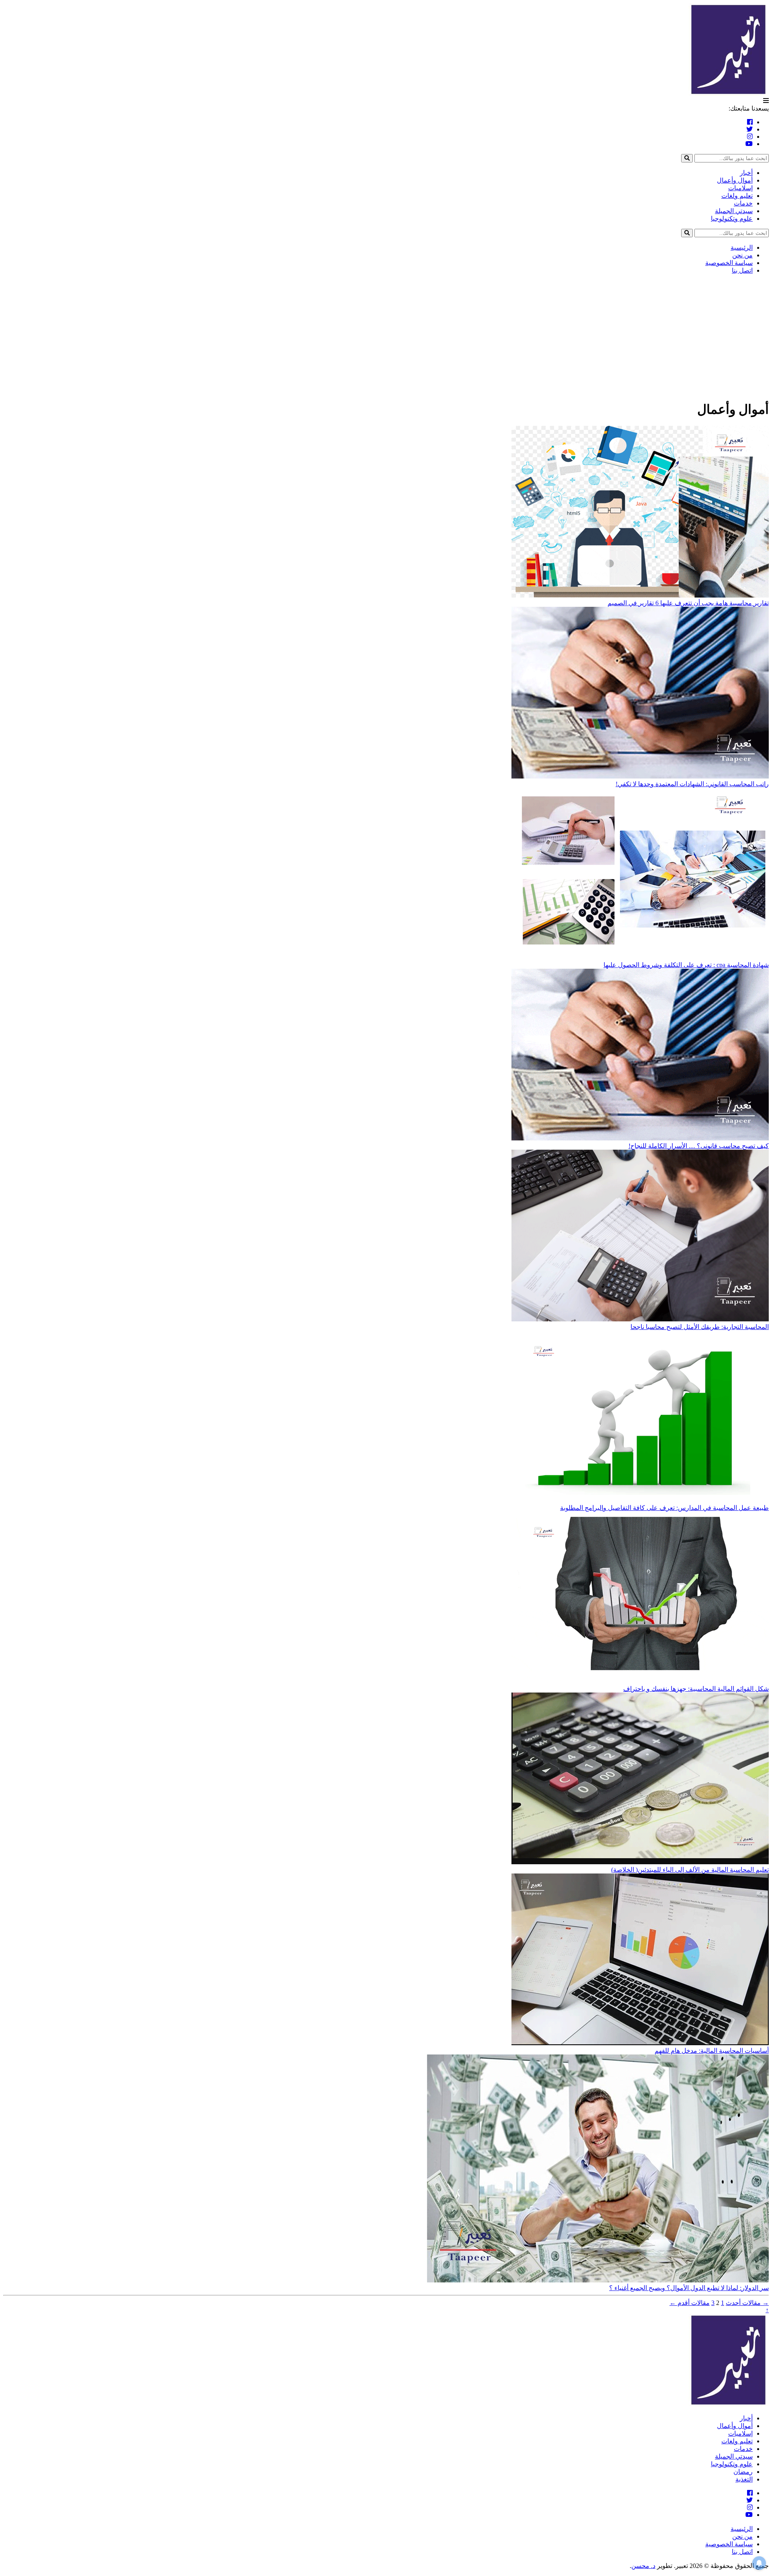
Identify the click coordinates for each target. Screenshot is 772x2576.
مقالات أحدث (747, 2303)
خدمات (743, 203)
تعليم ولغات (737, 196)
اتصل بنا (742, 270)
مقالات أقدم (690, 2303)
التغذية (744, 2479)
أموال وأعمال (735, 180)
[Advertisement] (386, 337)
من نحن (742, 255)
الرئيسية (742, 248)
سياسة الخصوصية (729, 263)
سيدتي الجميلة (734, 211)
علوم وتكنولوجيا (732, 219)
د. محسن (643, 2566)
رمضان (743, 2472)
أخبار (746, 173)
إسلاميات (740, 188)
